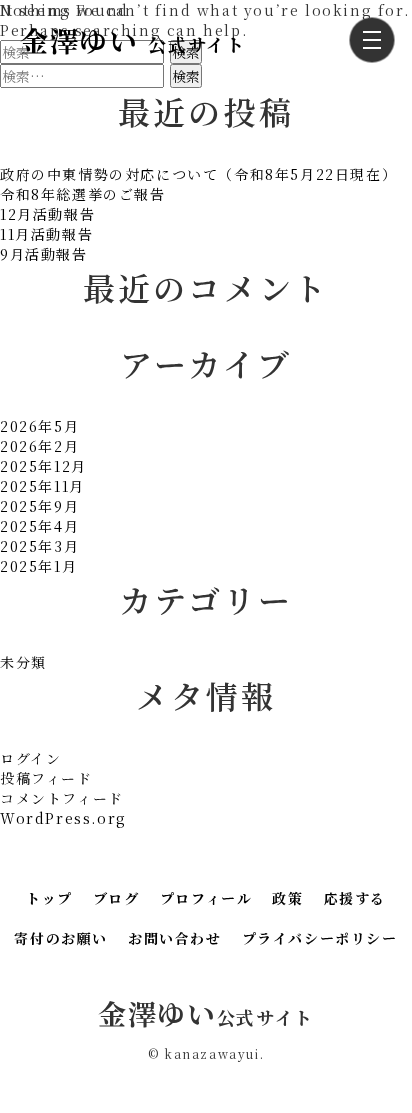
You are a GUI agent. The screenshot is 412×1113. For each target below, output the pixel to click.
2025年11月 (42, 486)
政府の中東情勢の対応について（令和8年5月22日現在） (198, 174)
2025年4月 (39, 526)
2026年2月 (39, 446)
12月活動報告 (47, 214)
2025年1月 (38, 566)
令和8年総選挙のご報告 (83, 194)
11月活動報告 (46, 234)
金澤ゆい (132, 40)
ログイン (30, 758)
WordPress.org (63, 818)
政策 (287, 898)
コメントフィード (62, 798)
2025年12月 (43, 466)
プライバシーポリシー (320, 938)
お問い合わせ (175, 938)
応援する (355, 898)
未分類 (23, 662)
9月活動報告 (44, 254)
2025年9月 (39, 506)
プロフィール (206, 898)
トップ (49, 898)
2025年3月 (39, 546)
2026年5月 (39, 426)
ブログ (116, 898)
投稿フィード (46, 778)
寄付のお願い (61, 938)
